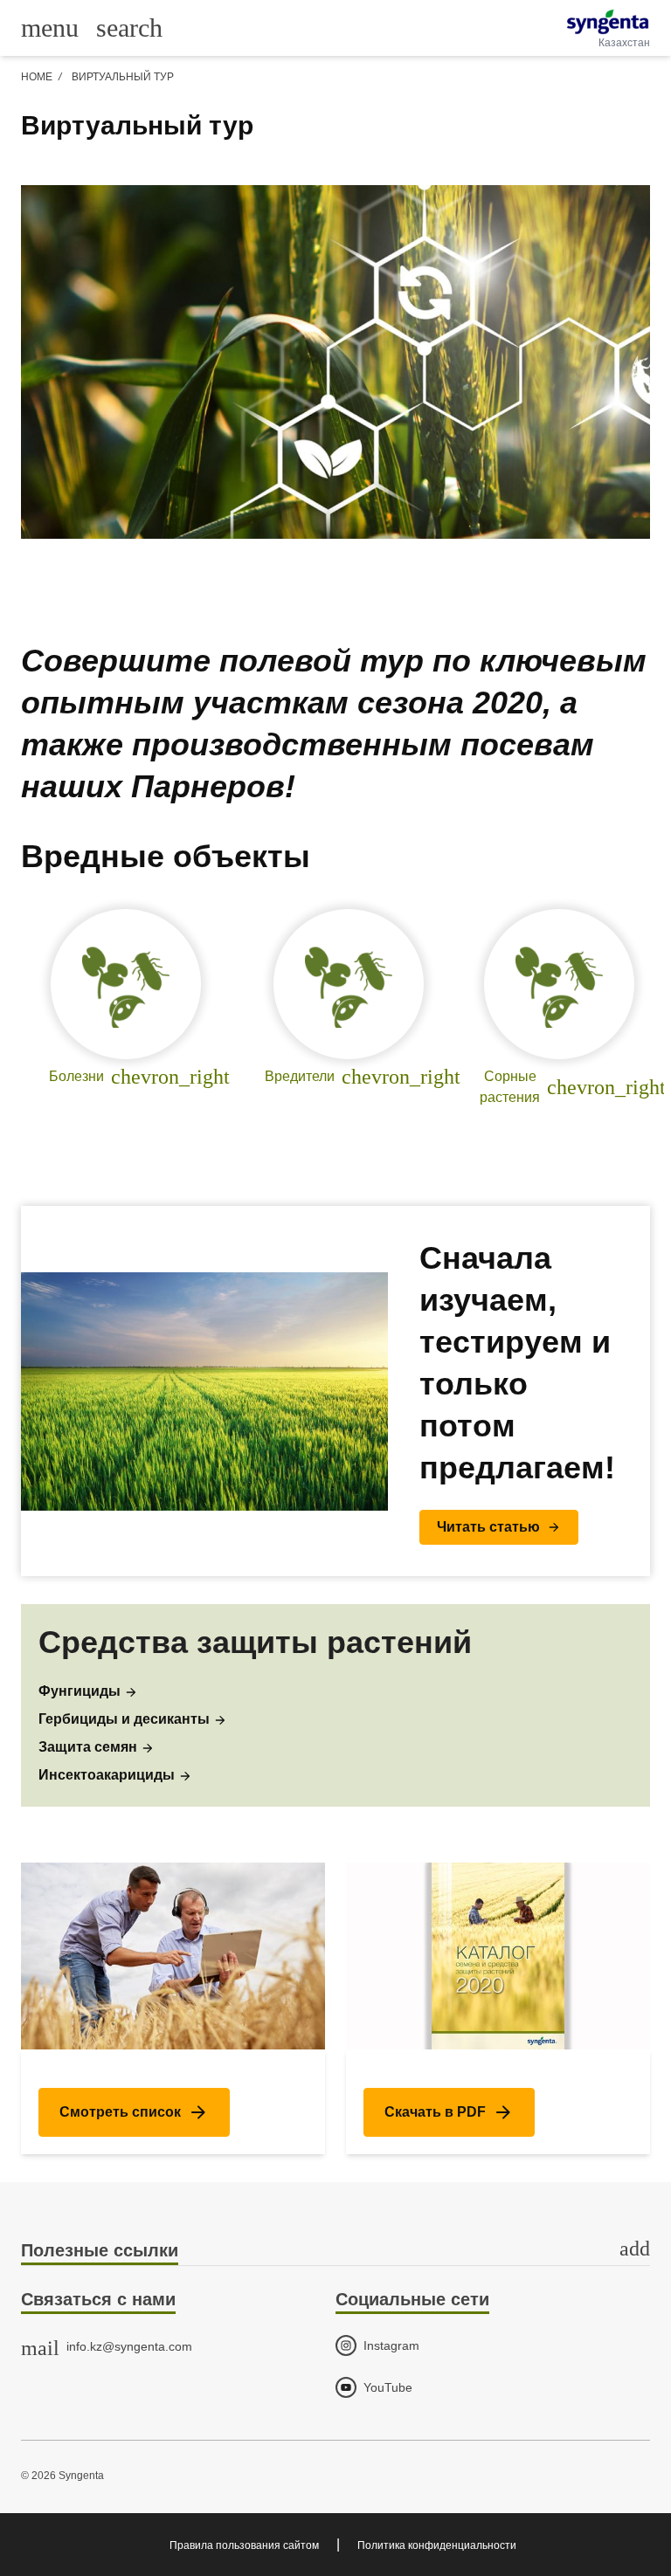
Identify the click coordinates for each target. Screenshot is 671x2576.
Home (37, 77)
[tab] (335, 2252)
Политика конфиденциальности (437, 2545)
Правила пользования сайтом (244, 2545)
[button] (499, 1527)
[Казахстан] (608, 22)
